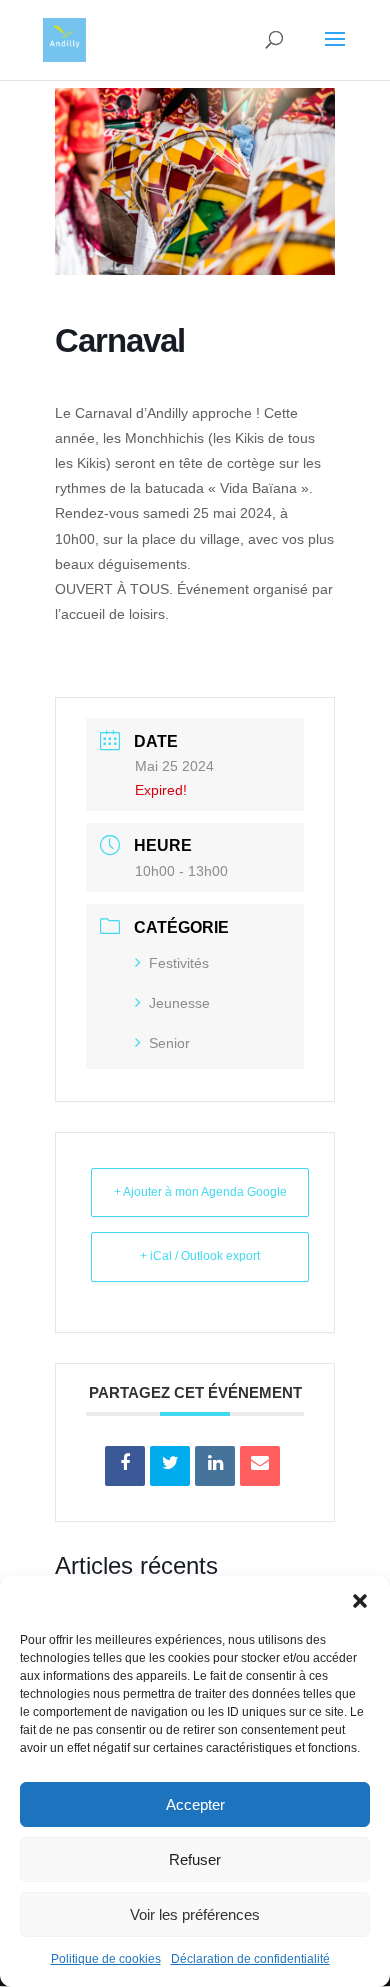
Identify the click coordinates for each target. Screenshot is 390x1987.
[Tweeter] (170, 1466)
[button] (360, 1601)
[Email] (260, 1466)
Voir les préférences (195, 1914)
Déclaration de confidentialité (250, 1959)
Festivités (179, 963)
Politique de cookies (106, 1959)
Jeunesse (179, 1003)
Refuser (195, 1859)
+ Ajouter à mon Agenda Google (200, 1192)
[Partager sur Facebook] (125, 1466)
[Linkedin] (215, 1466)
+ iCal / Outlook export (200, 1256)
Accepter (195, 1804)
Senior (169, 1043)
